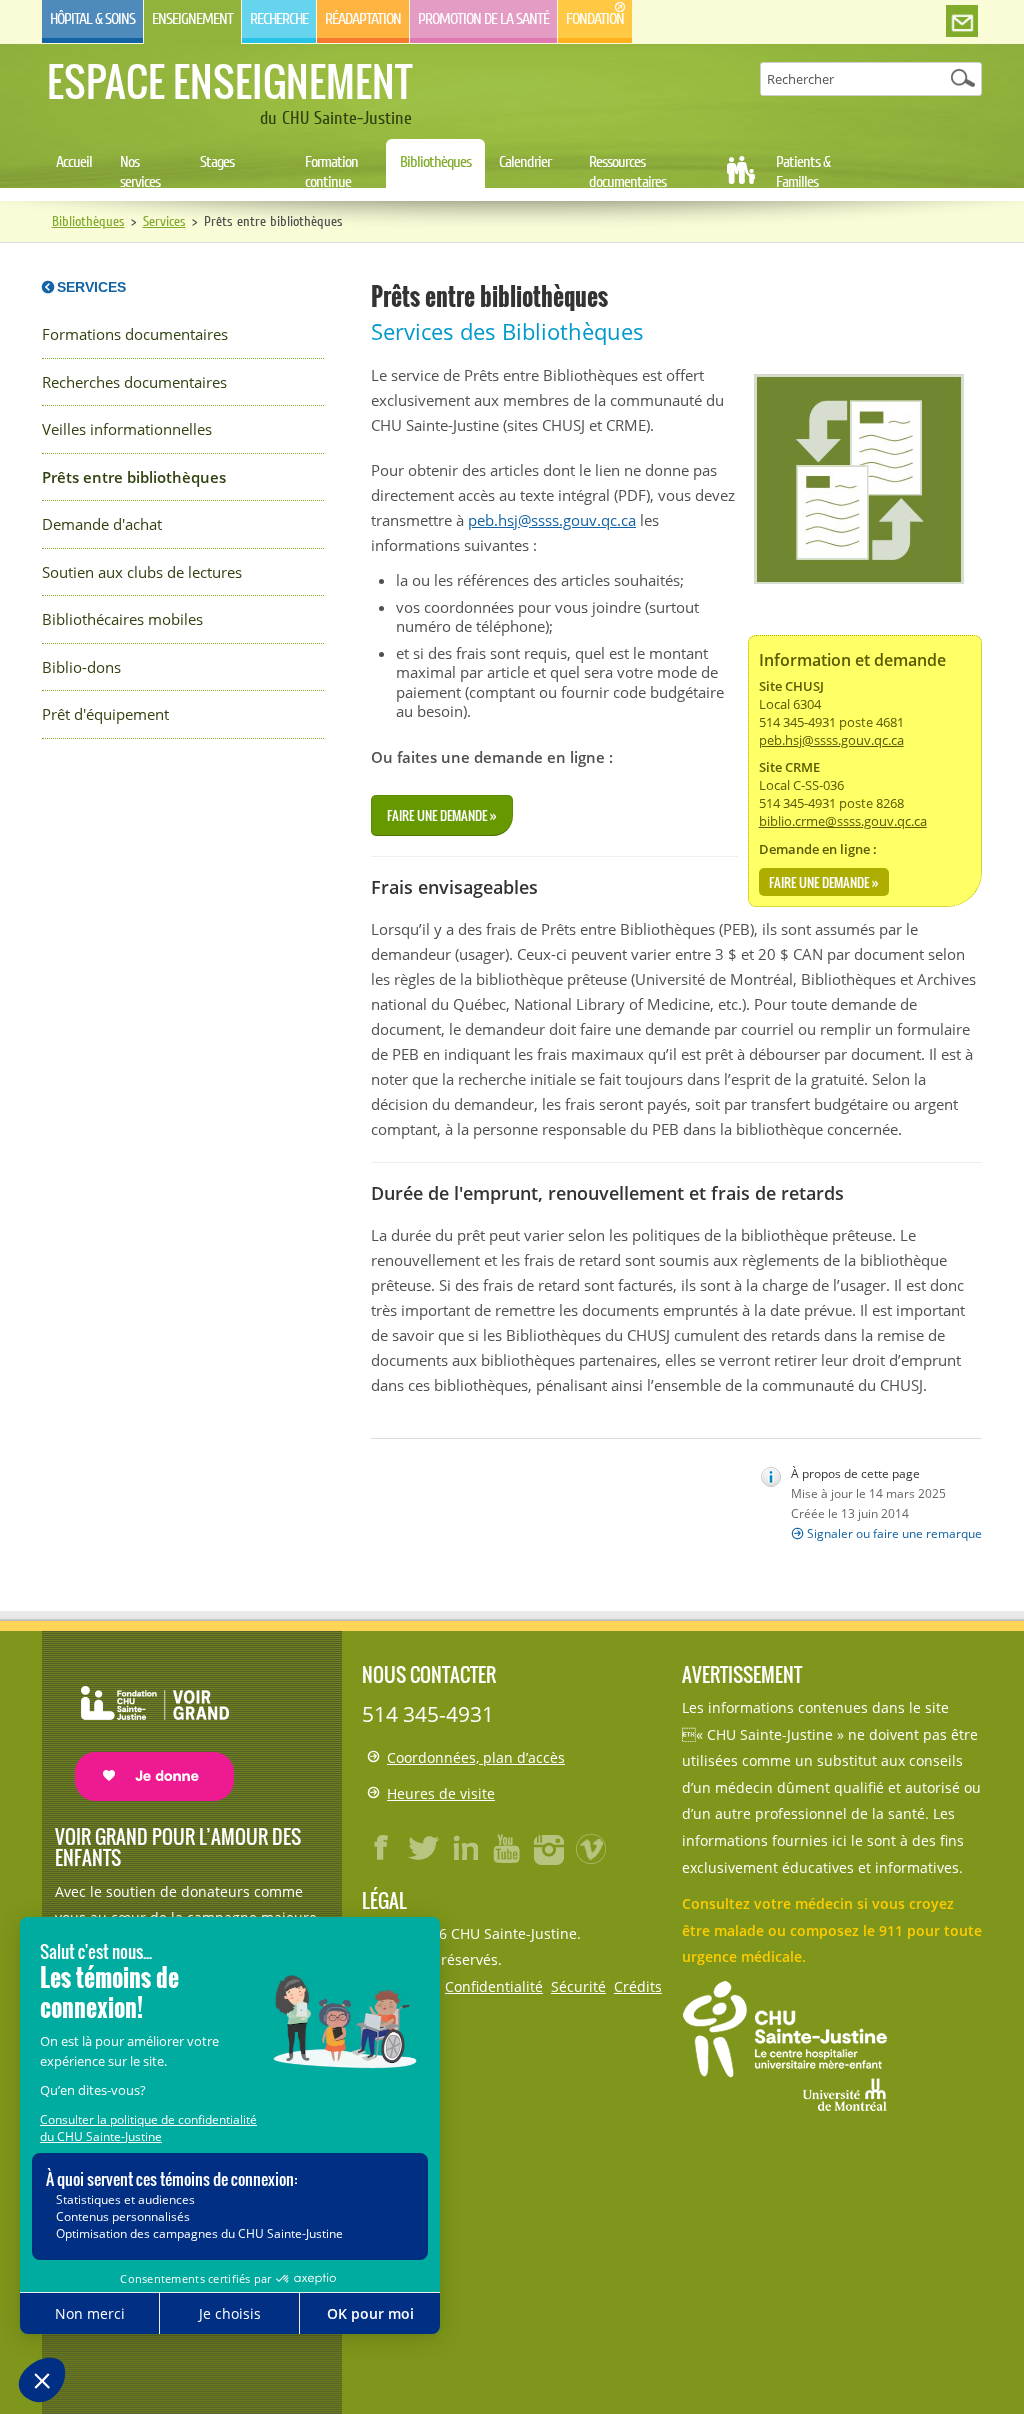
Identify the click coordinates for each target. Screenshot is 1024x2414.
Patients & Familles (803, 172)
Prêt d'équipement (105, 714)
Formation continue (331, 172)
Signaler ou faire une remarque (894, 1533)
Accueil (74, 162)
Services (164, 221)
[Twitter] (424, 1848)
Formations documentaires (135, 334)
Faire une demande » (824, 882)
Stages (217, 162)
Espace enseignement (229, 81)
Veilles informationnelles (127, 429)
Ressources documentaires (627, 172)
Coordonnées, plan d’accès (476, 1757)
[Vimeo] (592, 1848)
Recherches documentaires (134, 382)
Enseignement (192, 19)
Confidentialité (494, 1986)
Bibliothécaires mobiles (122, 619)
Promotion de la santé (483, 19)
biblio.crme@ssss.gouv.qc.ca (843, 821)
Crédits (638, 1986)
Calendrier (525, 162)
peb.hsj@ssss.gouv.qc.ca (831, 740)
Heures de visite (441, 1793)
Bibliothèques (435, 162)
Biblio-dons (81, 667)
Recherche (279, 19)
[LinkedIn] (466, 1848)
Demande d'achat (102, 524)
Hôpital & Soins (92, 19)
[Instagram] (550, 1848)
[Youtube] (508, 1848)
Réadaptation (363, 19)
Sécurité (578, 1986)
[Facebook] (382, 1848)
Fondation (595, 19)
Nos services (140, 172)
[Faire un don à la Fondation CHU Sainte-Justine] (144, 1725)
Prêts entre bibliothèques (134, 477)
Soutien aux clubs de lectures (142, 572)
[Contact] (962, 22)
